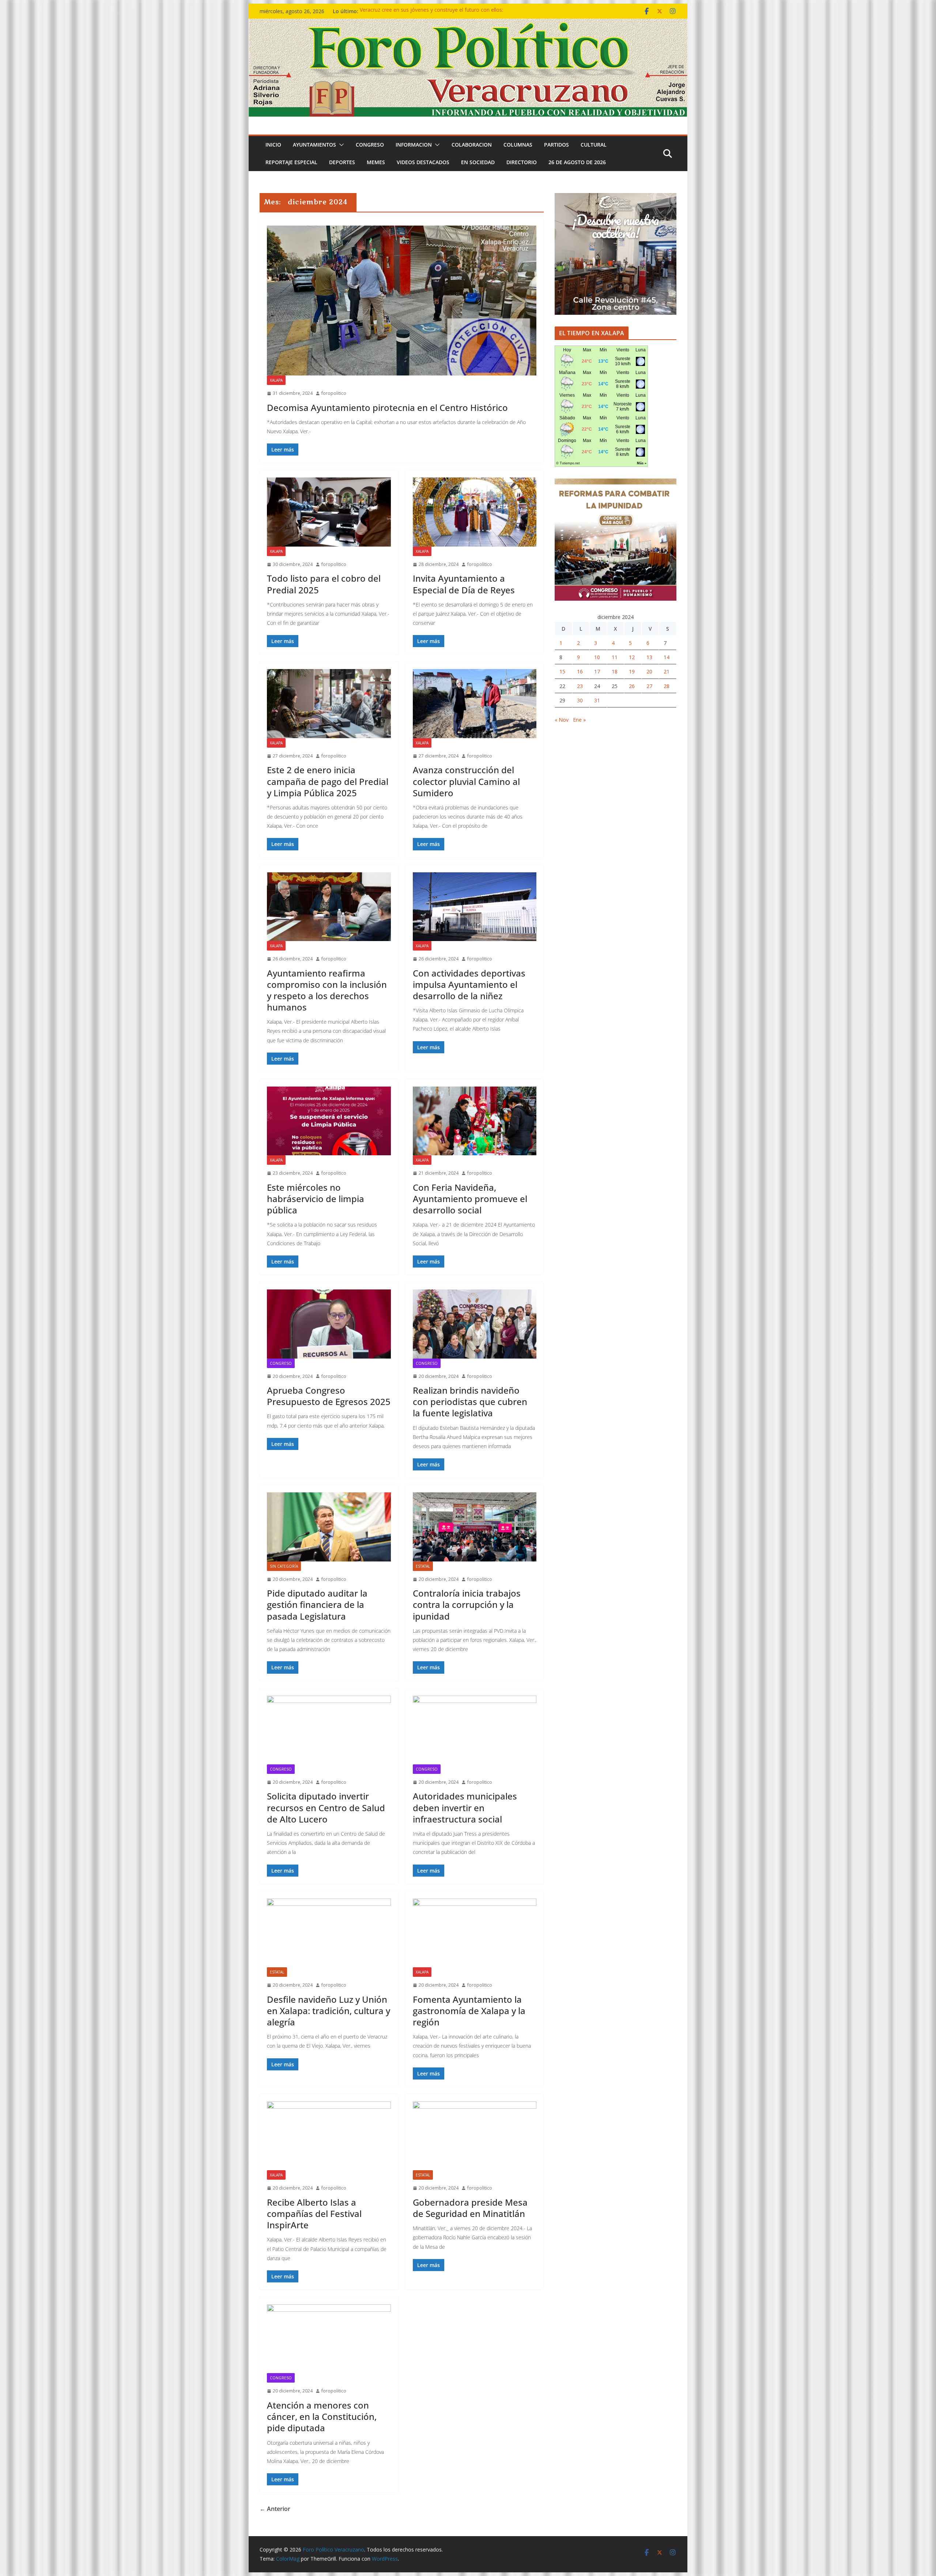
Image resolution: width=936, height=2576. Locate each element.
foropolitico (334, 393)
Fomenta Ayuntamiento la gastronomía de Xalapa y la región (469, 2011)
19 (632, 671)
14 (667, 657)
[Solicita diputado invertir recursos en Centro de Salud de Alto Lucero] (329, 1730)
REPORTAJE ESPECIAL (291, 162)
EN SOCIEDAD (478, 162)
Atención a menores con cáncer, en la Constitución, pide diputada (322, 2416)
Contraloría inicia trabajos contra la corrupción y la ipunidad (467, 1604)
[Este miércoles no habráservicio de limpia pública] (329, 1121)
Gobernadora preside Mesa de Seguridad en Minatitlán (470, 2208)
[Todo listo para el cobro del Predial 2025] (329, 512)
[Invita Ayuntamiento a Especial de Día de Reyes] (475, 512)
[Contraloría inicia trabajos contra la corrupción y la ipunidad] (475, 1527)
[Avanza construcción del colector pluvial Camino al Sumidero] (475, 703)
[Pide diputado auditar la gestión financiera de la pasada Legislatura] (329, 1527)
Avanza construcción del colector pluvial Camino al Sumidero (466, 781)
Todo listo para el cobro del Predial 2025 (324, 584)
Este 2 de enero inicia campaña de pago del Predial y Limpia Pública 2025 (328, 781)
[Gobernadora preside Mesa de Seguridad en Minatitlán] (475, 2136)
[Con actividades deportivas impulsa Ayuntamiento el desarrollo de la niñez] (475, 907)
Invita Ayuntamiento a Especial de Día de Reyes (464, 584)
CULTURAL (594, 145)
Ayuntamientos (314, 145)
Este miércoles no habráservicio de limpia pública (316, 1199)
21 (667, 671)
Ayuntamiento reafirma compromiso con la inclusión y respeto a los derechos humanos (327, 990)
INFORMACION (414, 145)
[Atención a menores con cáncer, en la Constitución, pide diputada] (329, 2339)
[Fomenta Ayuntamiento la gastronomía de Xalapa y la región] (475, 1933)
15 (562, 671)
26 (632, 686)
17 (597, 671)
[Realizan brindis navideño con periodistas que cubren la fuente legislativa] (475, 1324)
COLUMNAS (518, 145)
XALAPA (276, 380)
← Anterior (275, 2509)
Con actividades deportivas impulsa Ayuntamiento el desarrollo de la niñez (469, 984)
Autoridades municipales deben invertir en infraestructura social (465, 1807)
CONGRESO (370, 145)
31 (597, 700)
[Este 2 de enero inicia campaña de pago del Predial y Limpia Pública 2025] (329, 703)
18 (615, 671)
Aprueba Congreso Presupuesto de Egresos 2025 (329, 1396)
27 (649, 686)
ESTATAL (423, 1566)
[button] (340, 145)
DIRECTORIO (522, 162)
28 (667, 686)
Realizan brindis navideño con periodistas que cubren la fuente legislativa (470, 1402)
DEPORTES (342, 162)
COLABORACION (472, 145)
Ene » (579, 720)
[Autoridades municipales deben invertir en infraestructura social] (475, 1730)
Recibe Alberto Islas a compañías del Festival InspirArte (314, 2214)
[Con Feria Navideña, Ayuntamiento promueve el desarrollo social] (475, 1121)
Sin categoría (284, 1566)
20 (649, 671)
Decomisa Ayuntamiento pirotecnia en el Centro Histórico (387, 407)
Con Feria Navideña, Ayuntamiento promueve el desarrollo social (470, 1199)
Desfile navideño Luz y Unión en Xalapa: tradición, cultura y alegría (329, 2011)
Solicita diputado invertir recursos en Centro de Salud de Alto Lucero (326, 1807)
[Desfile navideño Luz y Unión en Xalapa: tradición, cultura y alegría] (329, 1933)
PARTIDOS (556, 145)
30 (580, 700)
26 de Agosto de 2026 (577, 162)
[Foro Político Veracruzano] (468, 24)
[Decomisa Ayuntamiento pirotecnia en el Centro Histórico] (402, 301)
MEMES (376, 162)
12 (632, 657)
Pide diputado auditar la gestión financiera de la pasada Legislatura (317, 1604)
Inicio (273, 145)
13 (649, 657)
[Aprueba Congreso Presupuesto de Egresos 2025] (329, 1324)
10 (597, 657)
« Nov (562, 720)
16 (580, 671)
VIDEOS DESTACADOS (423, 162)
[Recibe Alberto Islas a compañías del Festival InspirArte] (329, 2136)
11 (615, 657)
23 (580, 686)
